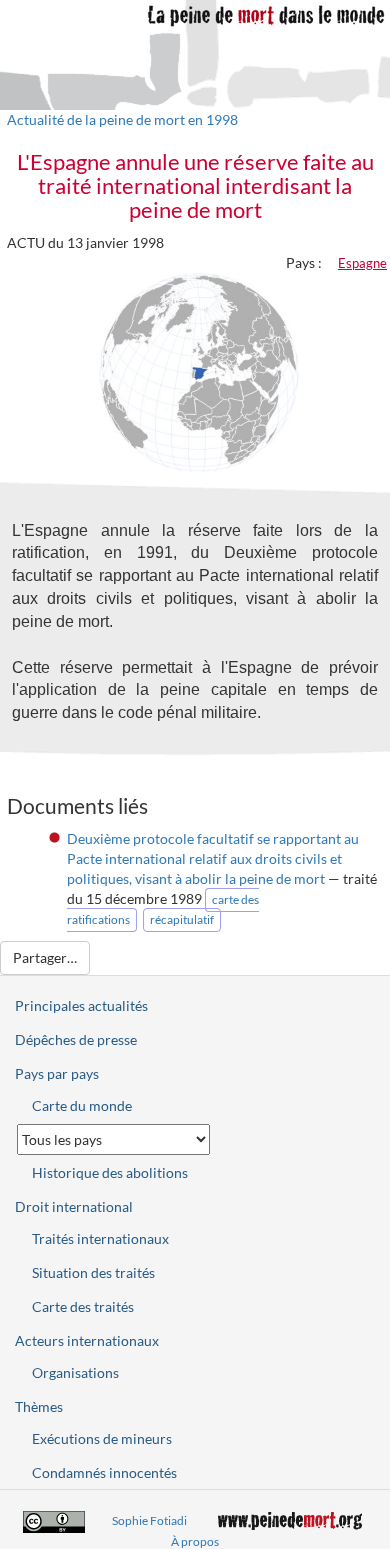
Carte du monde (82, 1105)
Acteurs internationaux (87, 1340)
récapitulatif (182, 919)
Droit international (74, 1206)
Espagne (362, 263)
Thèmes (39, 1406)
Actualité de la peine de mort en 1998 (122, 119)
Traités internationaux (100, 1238)
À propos (195, 1541)
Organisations (75, 1372)
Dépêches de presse (76, 1039)
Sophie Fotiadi (149, 1520)
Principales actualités (81, 1005)
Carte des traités (83, 1306)
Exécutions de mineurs (102, 1438)
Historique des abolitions (110, 1172)
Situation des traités (93, 1272)
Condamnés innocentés (104, 1472)
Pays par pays (57, 1073)
